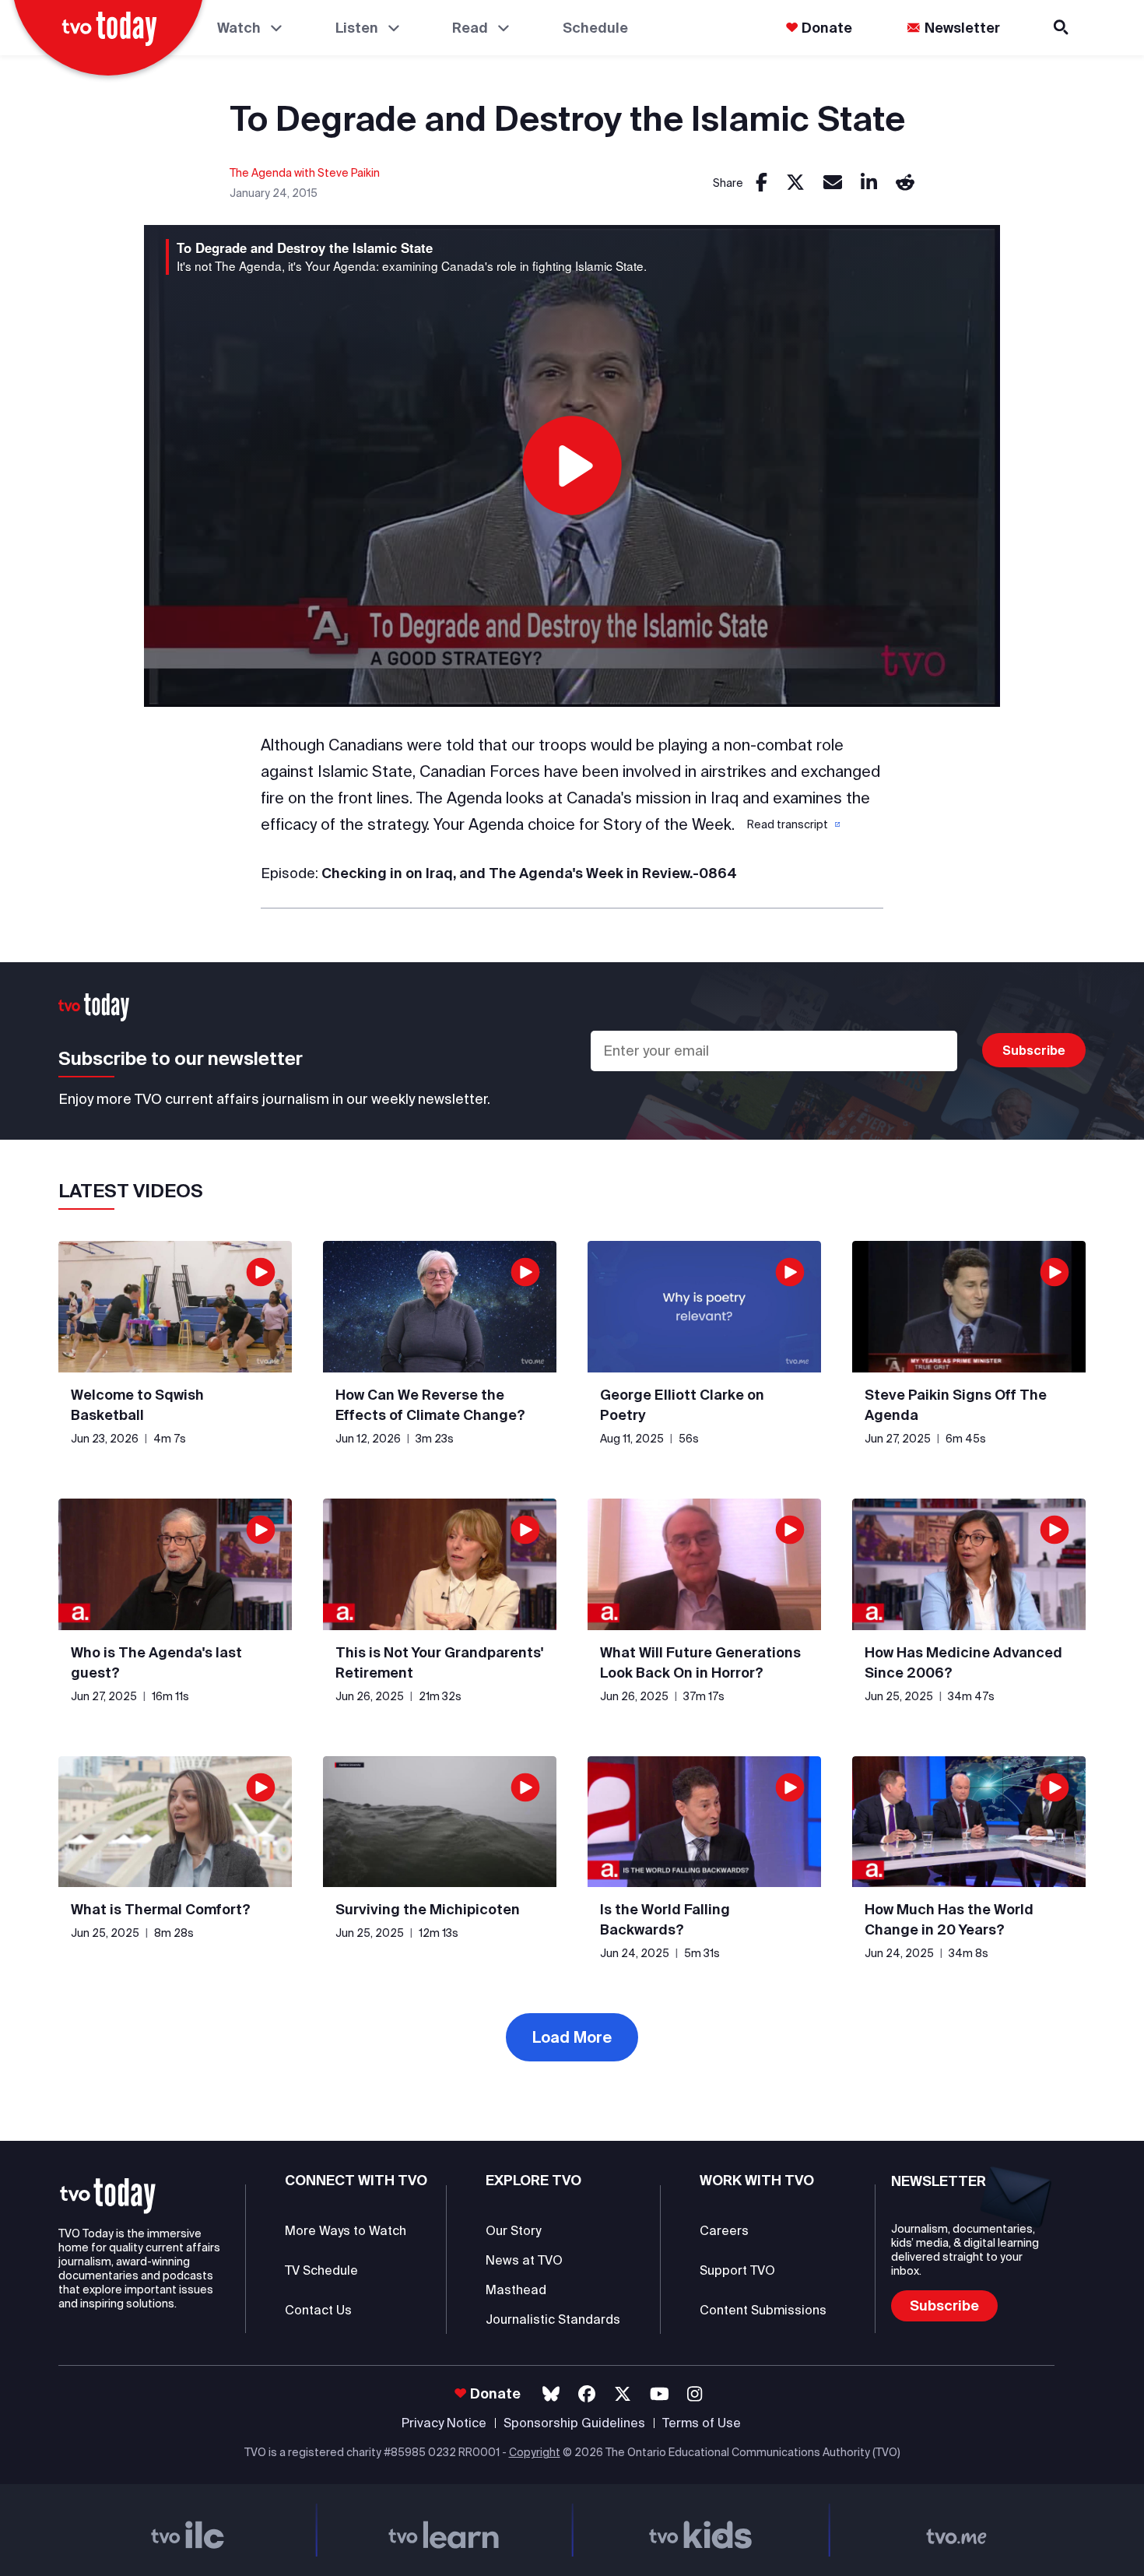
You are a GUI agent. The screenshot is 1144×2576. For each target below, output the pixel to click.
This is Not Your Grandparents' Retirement (439, 1662)
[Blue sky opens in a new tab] (551, 2394)
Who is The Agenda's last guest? (156, 1662)
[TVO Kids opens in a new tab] (700, 2530)
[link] (761, 183)
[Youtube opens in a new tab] (660, 2394)
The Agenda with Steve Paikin (305, 173)
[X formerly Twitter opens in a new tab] (623, 2394)
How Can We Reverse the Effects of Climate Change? (430, 1405)
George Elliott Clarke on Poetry (682, 1405)
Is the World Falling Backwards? (665, 1919)
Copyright (535, 2452)
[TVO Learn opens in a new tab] (444, 2530)
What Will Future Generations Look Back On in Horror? (700, 1662)
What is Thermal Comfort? (161, 1909)
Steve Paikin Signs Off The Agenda (956, 1405)
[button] (792, 824)
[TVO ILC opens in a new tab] (188, 2530)
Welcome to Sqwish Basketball (137, 1405)
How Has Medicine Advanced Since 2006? (963, 1662)
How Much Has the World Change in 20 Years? (949, 1919)
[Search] (1062, 28)
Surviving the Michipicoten (428, 1909)
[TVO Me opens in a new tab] (957, 2530)
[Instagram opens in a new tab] (695, 2394)
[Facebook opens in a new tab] (587, 2394)
